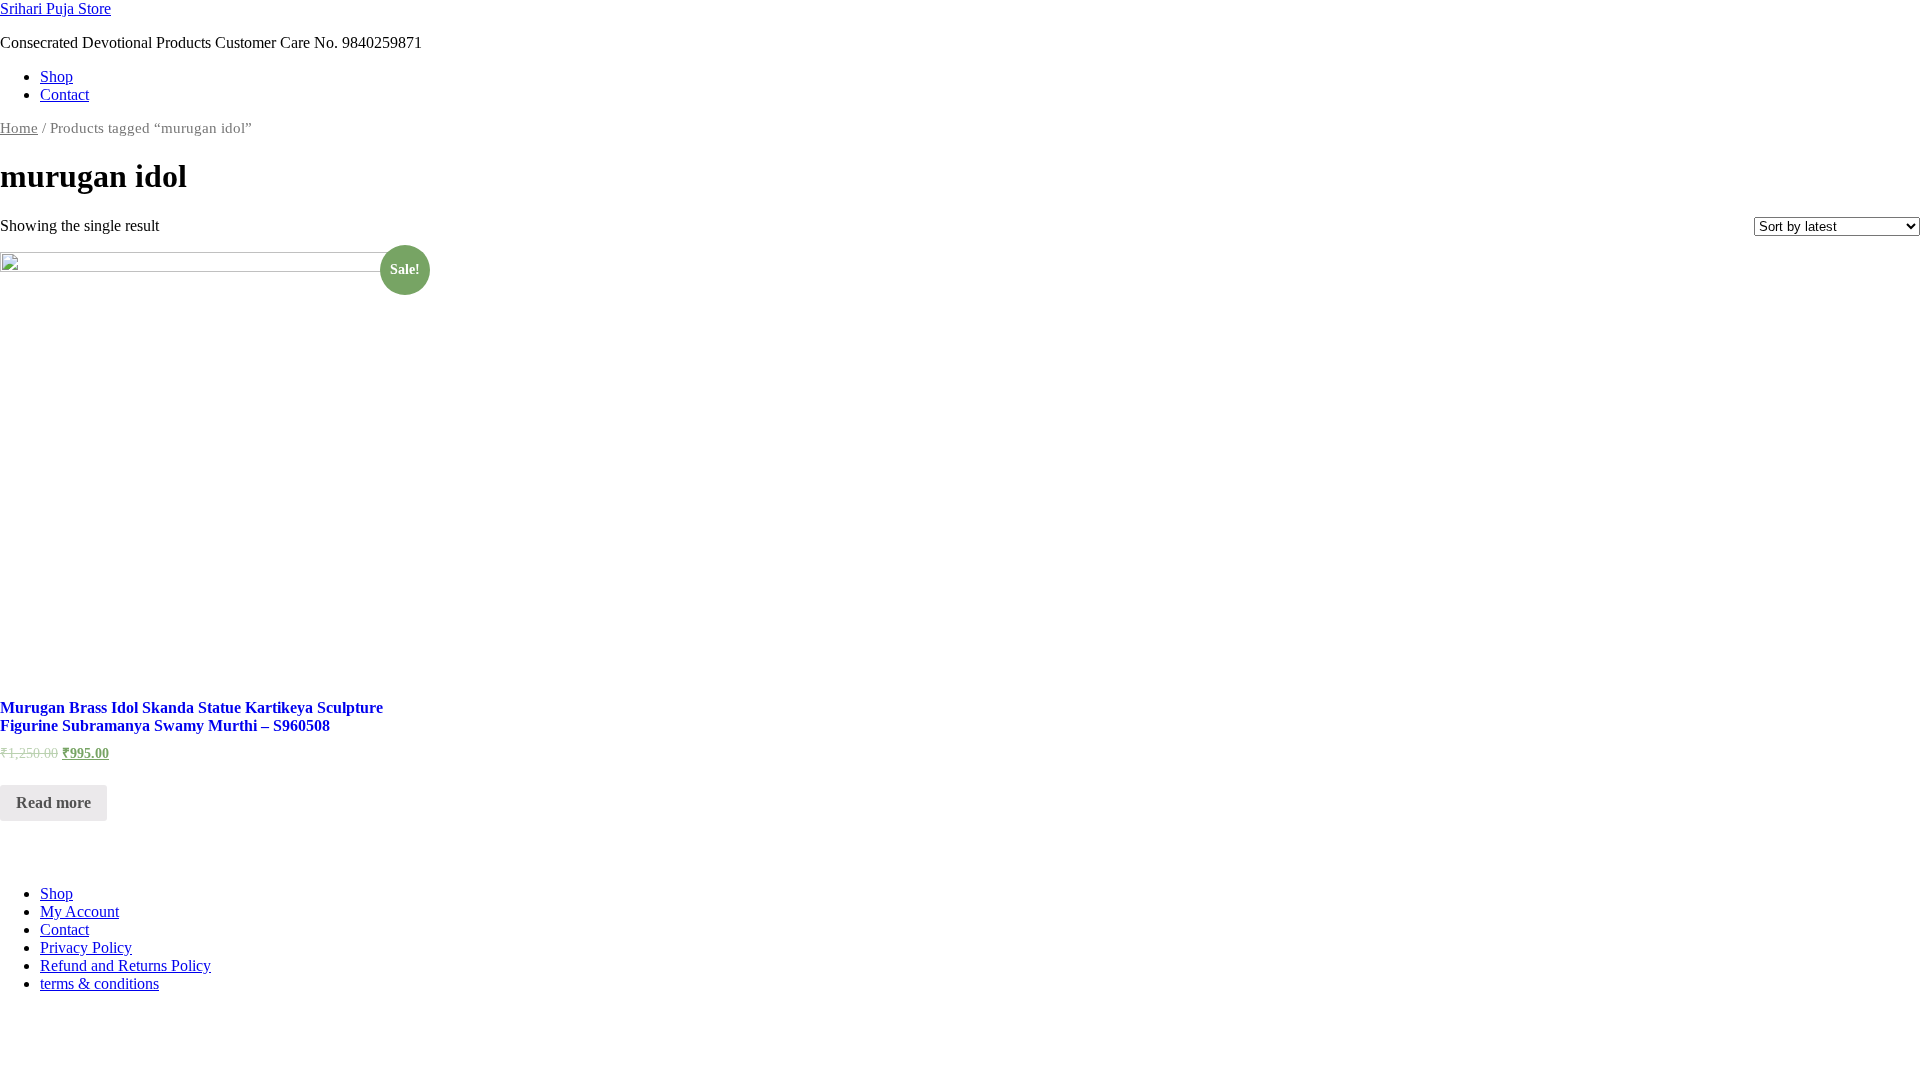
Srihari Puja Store (55, 8)
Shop (56, 76)
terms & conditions (99, 983)
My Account (79, 911)
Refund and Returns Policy (125, 965)
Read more (53, 802)
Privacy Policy (86, 947)
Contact (64, 94)
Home (19, 128)
